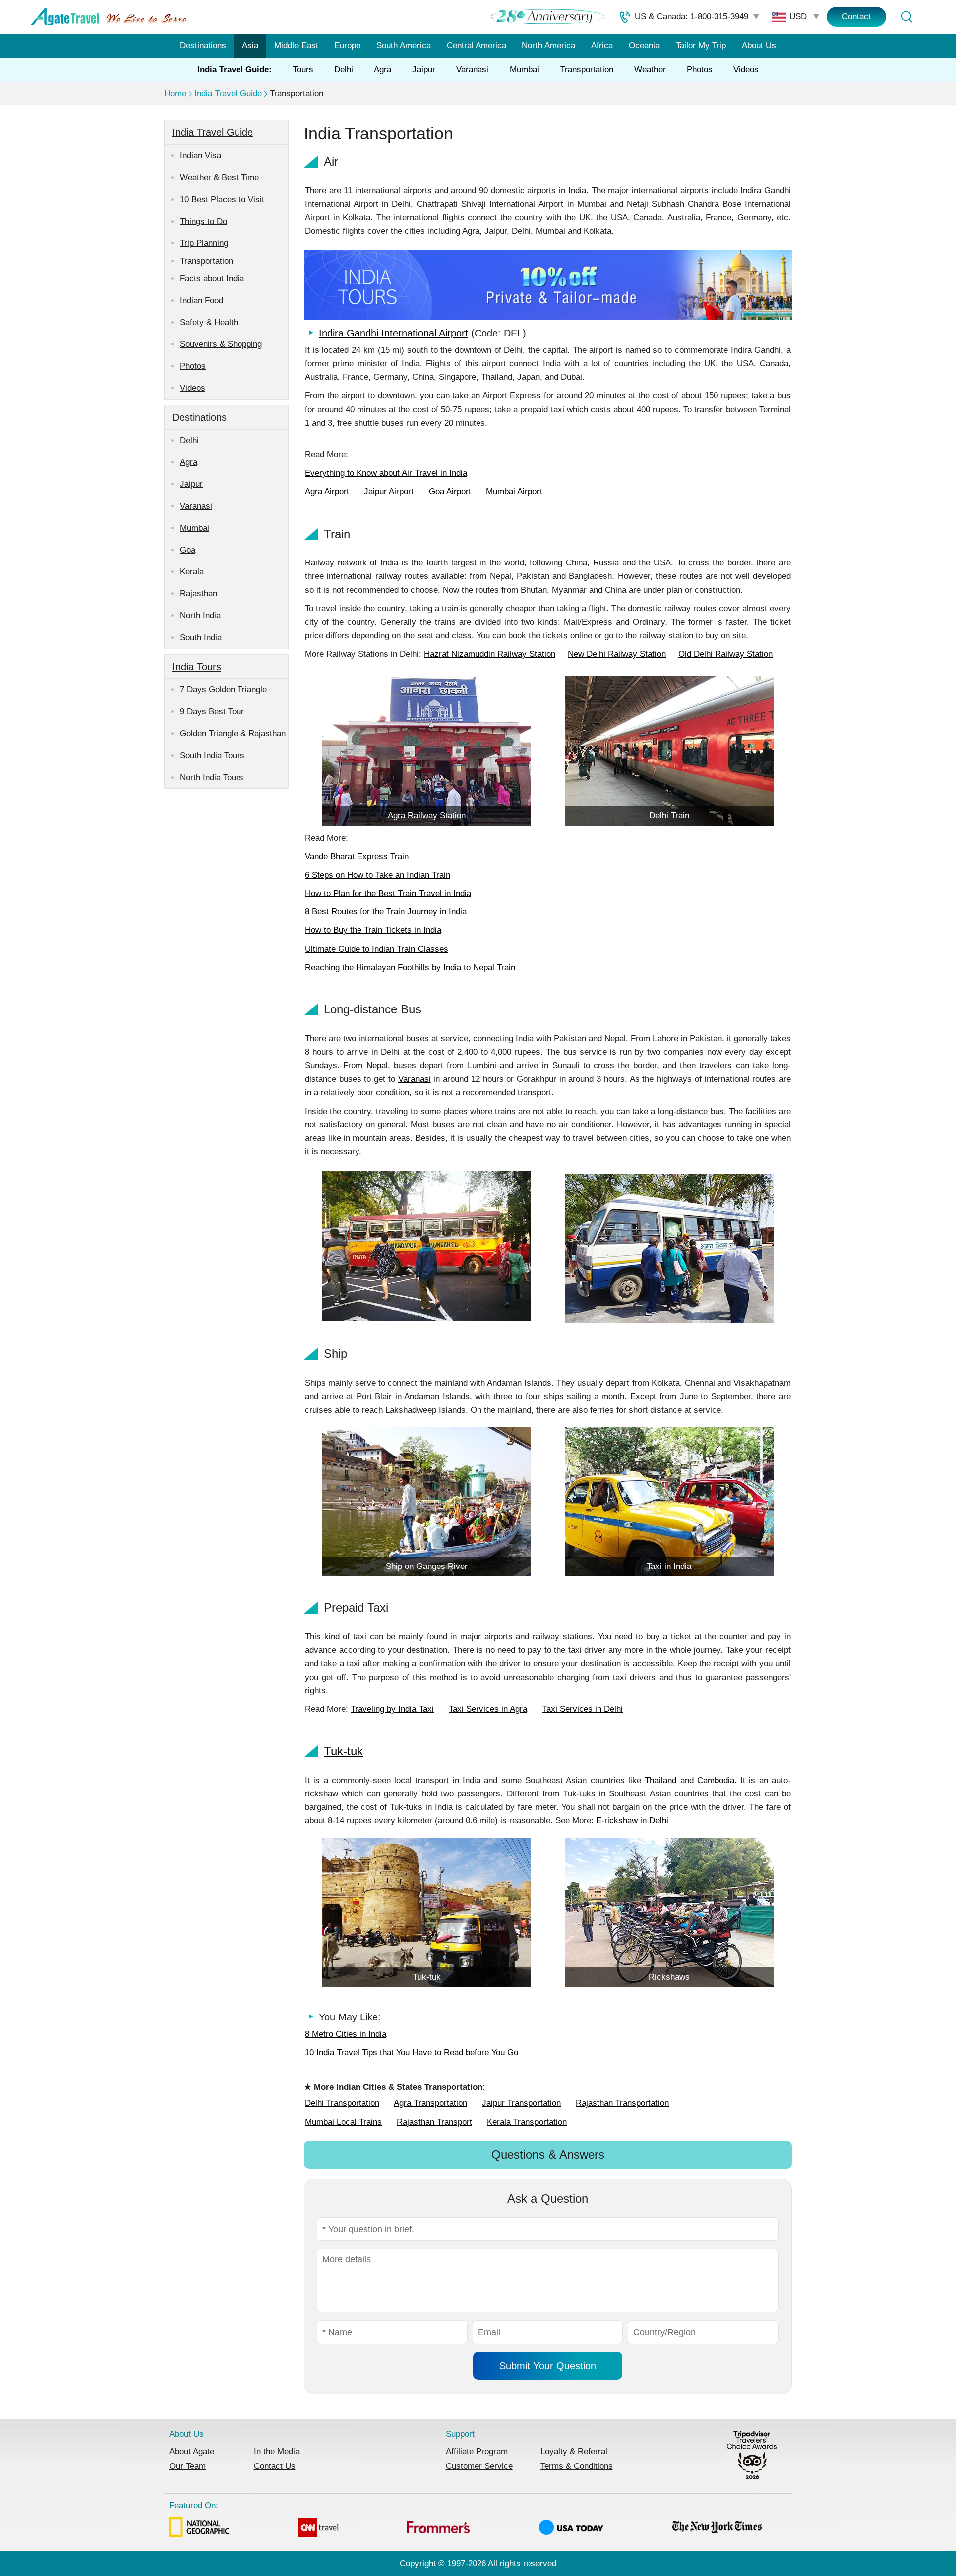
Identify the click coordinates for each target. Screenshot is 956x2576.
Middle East (296, 46)
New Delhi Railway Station (617, 654)
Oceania (644, 46)
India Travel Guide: (235, 69)
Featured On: (194, 2506)
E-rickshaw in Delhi (632, 1821)
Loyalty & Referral (574, 2451)
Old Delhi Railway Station (725, 654)
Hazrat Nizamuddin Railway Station (489, 654)
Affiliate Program (477, 2451)
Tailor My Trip (701, 46)
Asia (250, 46)
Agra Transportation (430, 2103)
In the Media (277, 2451)
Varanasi (472, 69)
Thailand (660, 1780)
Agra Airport (327, 492)
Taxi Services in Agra (488, 1709)
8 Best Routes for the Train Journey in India (386, 912)
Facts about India (212, 279)
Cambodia (716, 1780)
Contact (856, 17)
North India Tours (212, 777)
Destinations (203, 46)
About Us (759, 46)
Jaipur (424, 69)
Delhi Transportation (342, 2103)
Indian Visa (200, 156)
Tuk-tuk (343, 1751)
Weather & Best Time (219, 177)
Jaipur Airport (389, 492)
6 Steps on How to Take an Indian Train (377, 875)
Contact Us (275, 2466)
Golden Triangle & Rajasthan (233, 733)
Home (175, 93)
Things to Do (203, 221)
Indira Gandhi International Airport (393, 333)
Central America (477, 46)
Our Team (187, 2466)
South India (201, 637)
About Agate (192, 2451)
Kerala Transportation (527, 2122)
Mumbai (525, 69)
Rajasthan (198, 594)
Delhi (344, 69)
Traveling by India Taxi (392, 1709)
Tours (303, 69)
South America (404, 46)
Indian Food (201, 300)
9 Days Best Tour (212, 712)
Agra (383, 69)
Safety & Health (209, 322)
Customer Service (479, 2466)
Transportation (587, 69)
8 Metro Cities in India (346, 2034)
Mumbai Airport (514, 492)
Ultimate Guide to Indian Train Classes (376, 949)
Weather (650, 69)
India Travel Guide (228, 93)
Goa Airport (450, 492)
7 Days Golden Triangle (223, 690)
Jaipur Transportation (521, 2103)
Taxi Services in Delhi (583, 1709)
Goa (187, 550)
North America (548, 46)
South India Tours (212, 755)
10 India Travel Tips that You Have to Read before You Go (412, 2053)
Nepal (377, 1065)
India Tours (197, 667)
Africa (602, 46)
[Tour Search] (906, 17)
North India (200, 616)
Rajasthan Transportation (622, 2103)
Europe (347, 46)
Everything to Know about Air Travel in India (386, 473)
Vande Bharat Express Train (357, 856)
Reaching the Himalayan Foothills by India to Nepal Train (410, 967)
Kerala (192, 572)
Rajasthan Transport (434, 2122)
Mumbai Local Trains (343, 2122)
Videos (746, 69)
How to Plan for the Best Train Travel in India (388, 893)
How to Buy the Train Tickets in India (373, 930)
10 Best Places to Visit (222, 199)
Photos (700, 69)
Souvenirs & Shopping (221, 344)
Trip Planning (204, 243)
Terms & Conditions (577, 2466)
